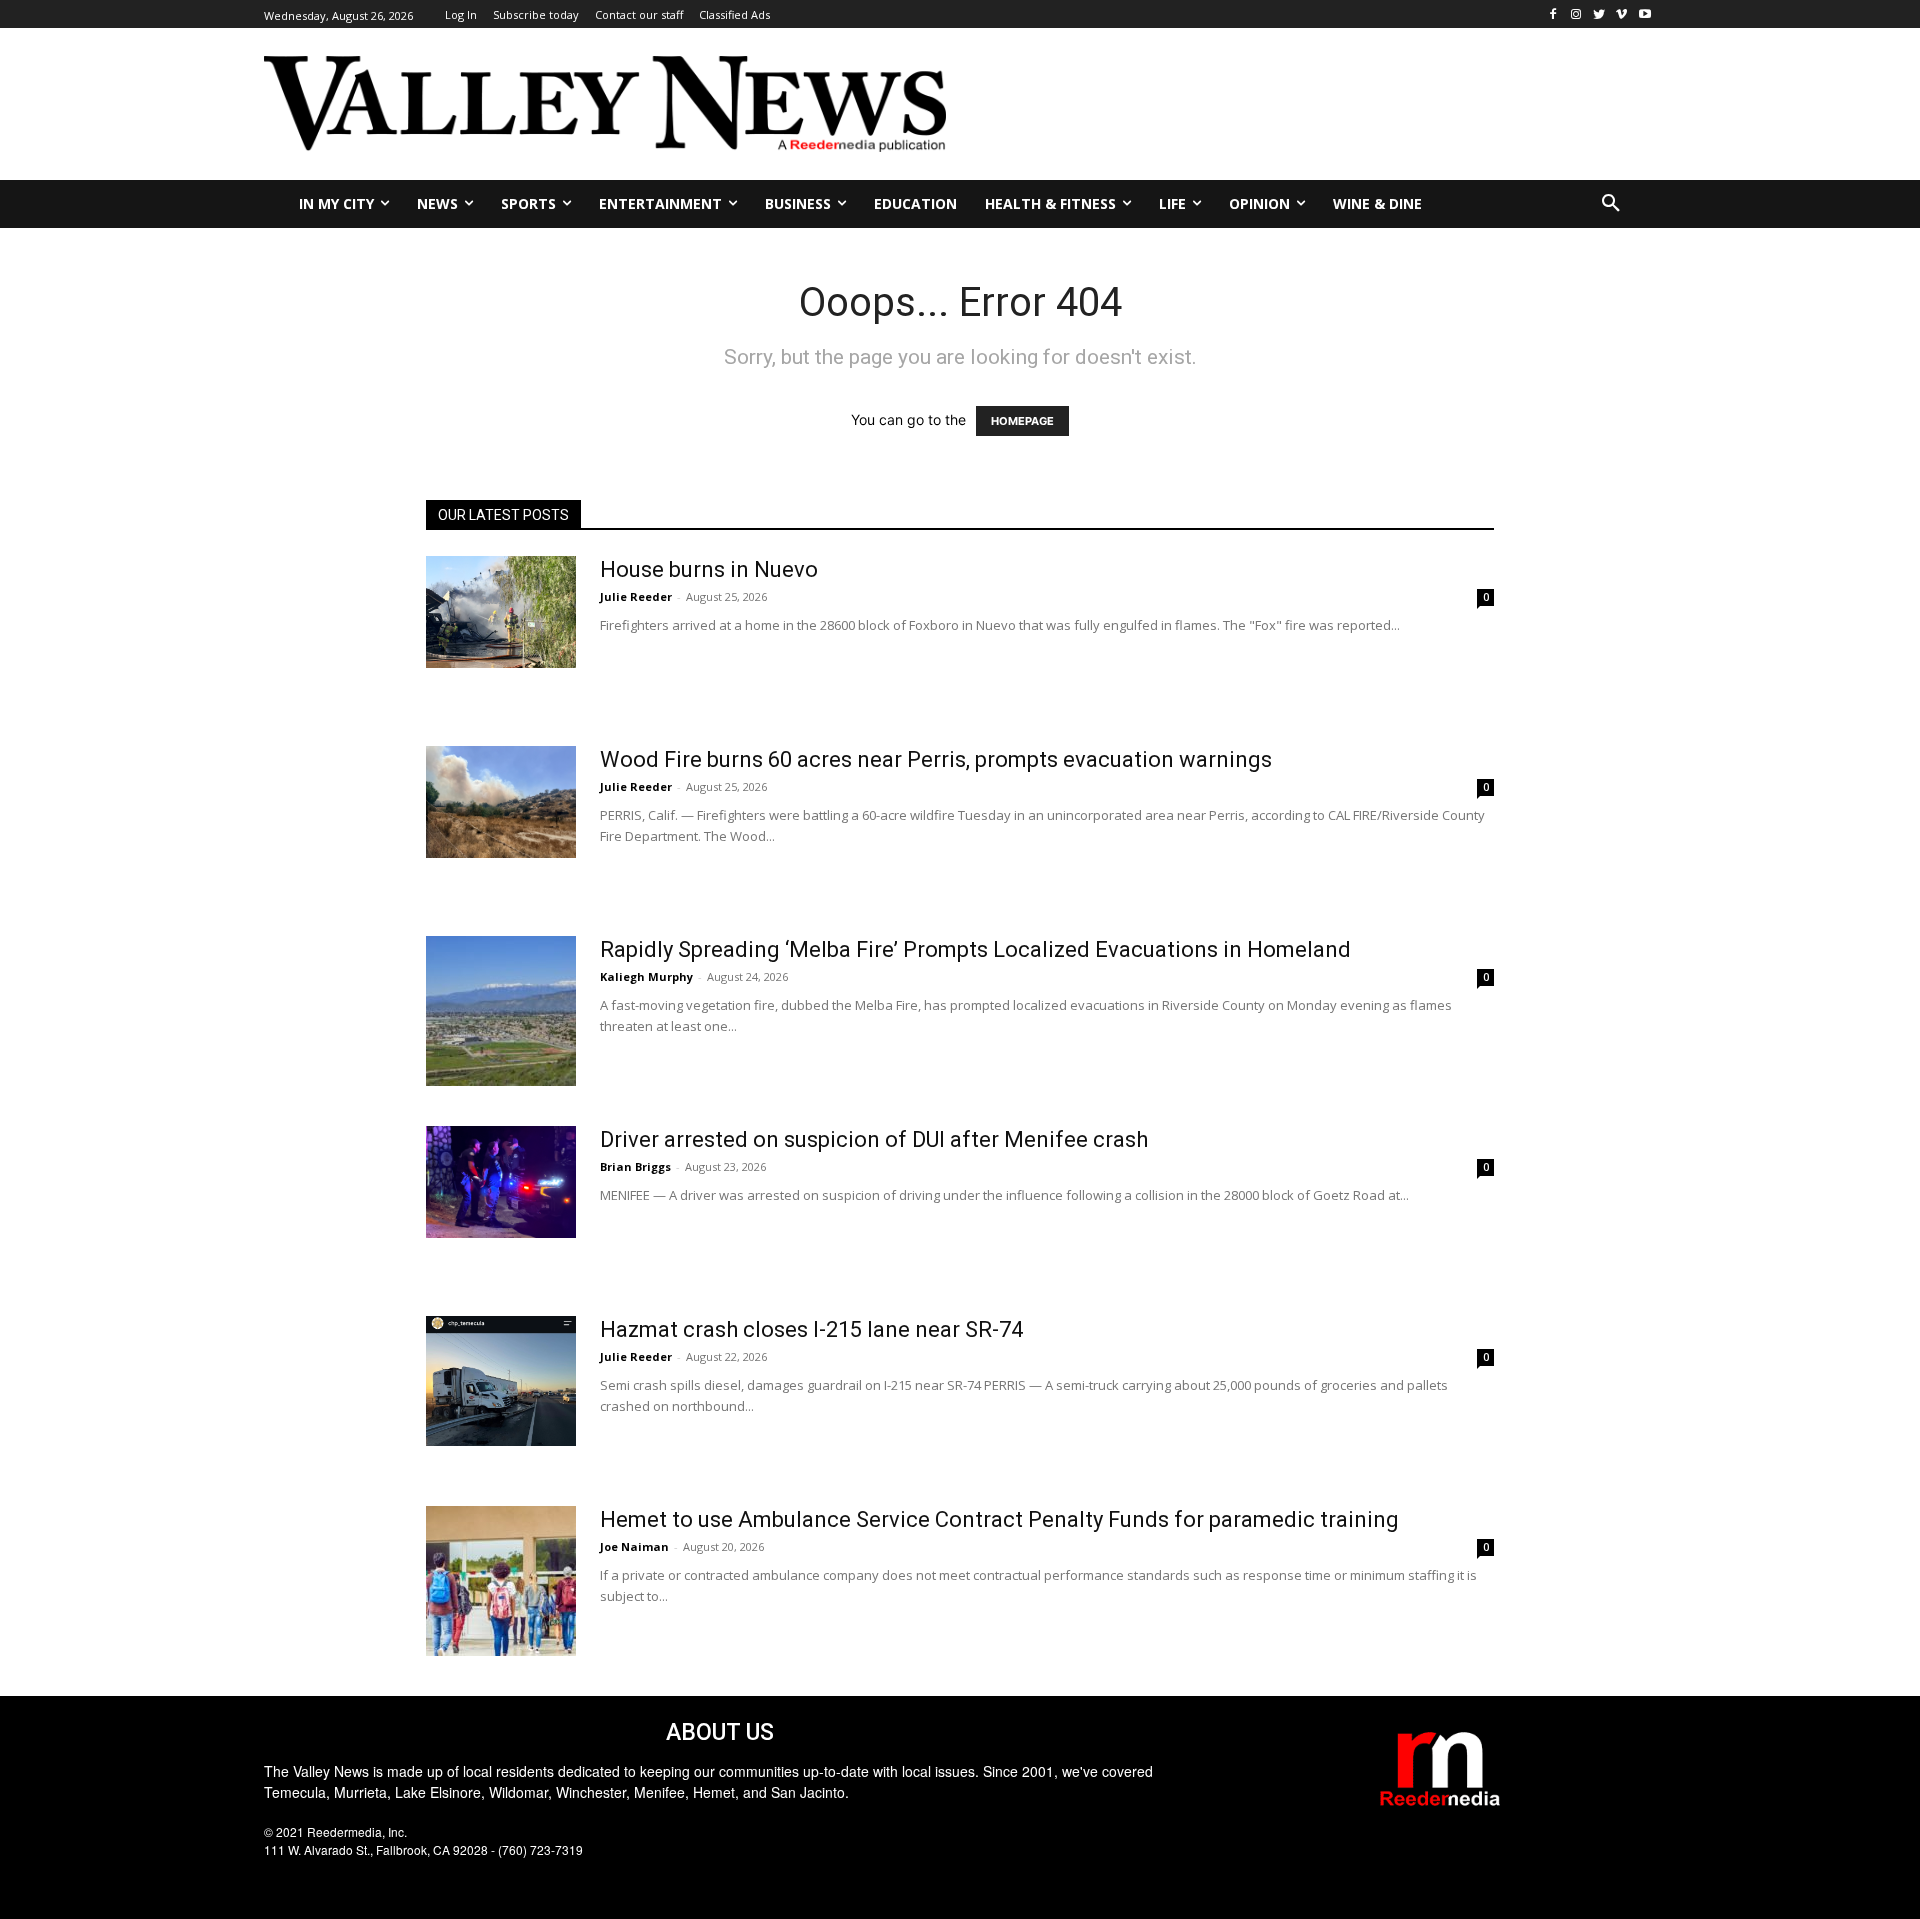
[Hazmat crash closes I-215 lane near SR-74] (501, 1381)
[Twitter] (1599, 14)
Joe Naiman (634, 1546)
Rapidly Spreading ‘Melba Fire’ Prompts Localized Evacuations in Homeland (975, 949)
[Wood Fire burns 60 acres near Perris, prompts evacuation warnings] (501, 802)
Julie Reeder (636, 596)
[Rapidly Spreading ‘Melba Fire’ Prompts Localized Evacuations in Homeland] (501, 1011)
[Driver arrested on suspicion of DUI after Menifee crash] (501, 1182)
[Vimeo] (1621, 14)
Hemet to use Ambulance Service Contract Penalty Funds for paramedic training (999, 1519)
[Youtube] (1644, 14)
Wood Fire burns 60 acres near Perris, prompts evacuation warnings (936, 759)
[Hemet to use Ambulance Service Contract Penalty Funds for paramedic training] (501, 1581)
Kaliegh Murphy (646, 976)
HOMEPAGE (1022, 421)
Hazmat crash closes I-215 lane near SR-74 (811, 1329)
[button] (1611, 204)
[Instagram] (1576, 14)
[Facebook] (1553, 14)
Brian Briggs (635, 1166)
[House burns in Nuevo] (501, 612)
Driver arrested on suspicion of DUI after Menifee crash (874, 1139)
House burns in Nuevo (709, 569)
